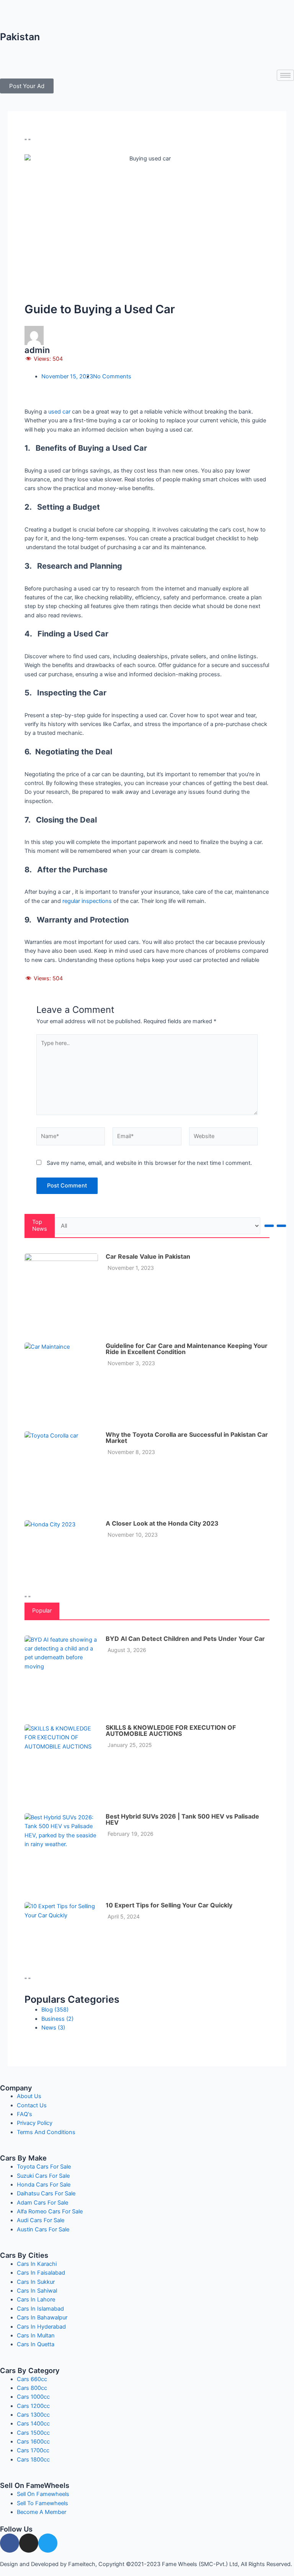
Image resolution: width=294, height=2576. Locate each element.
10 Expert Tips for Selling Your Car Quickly (169, 1905)
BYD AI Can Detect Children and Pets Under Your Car (185, 1639)
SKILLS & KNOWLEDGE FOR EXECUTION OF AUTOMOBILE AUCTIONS (171, 1730)
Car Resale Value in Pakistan (148, 1256)
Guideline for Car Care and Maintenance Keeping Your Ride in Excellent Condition (187, 1349)
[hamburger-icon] (285, 75)
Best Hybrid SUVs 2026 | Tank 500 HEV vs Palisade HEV (182, 1819)
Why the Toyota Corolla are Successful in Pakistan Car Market (187, 1438)
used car (59, 412)
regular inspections (88, 901)
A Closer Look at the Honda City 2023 (162, 1523)
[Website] (223, 1138)
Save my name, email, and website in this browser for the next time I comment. (149, 1163)
